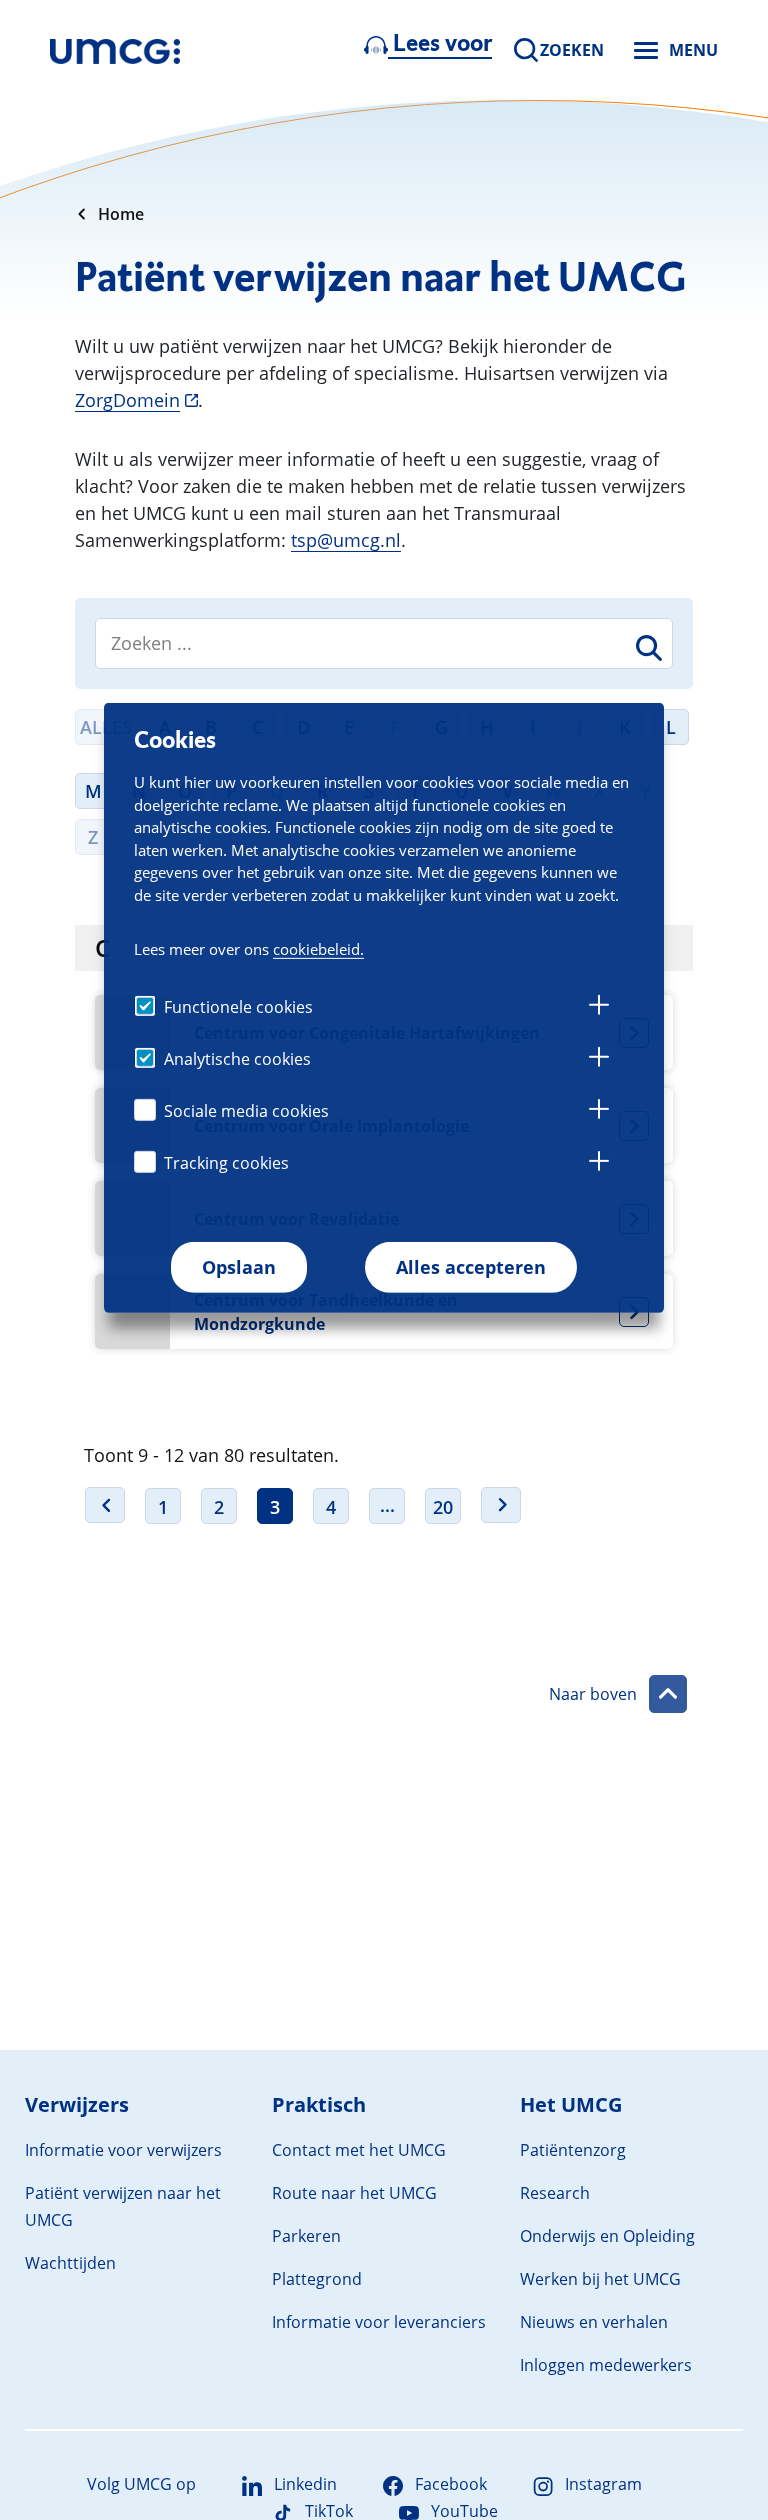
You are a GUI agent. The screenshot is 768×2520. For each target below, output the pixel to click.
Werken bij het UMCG (600, 2279)
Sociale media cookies (246, 1111)
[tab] (599, 1008)
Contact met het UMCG (359, 2150)
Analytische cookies (237, 1059)
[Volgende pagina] (501, 1505)
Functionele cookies (238, 1007)
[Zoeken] (646, 651)
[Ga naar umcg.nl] (115, 50)
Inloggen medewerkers (606, 2365)
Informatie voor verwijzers (123, 2150)
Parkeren (306, 2236)
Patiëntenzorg (573, 2150)
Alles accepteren (471, 1267)
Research (555, 2193)
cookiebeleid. (318, 949)
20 (443, 1507)
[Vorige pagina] (105, 1505)
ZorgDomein (127, 400)
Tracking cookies (226, 1163)
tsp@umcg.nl (346, 540)
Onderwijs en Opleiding (607, 2236)
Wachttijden (70, 2263)
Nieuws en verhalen (594, 2322)
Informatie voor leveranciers (379, 2322)
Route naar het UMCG (354, 2193)
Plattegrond (317, 2279)
